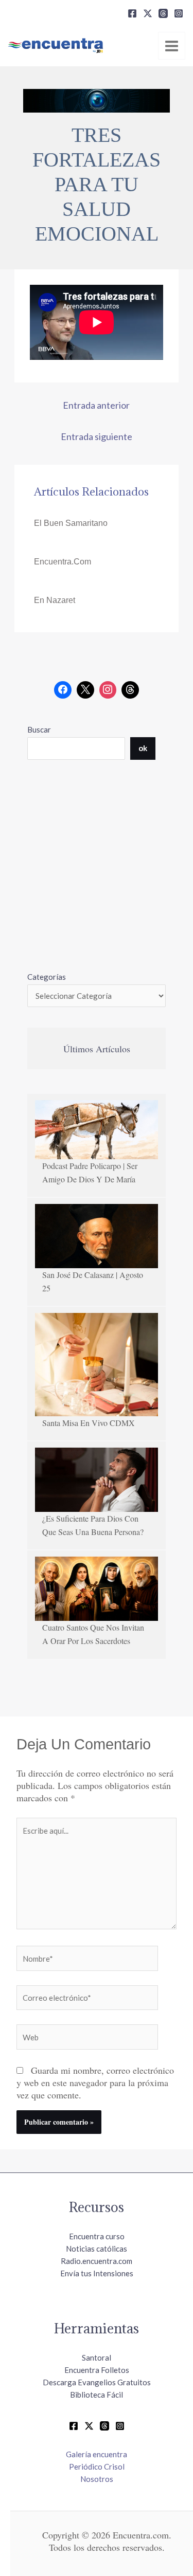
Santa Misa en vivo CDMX (89, 1423)
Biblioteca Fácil (97, 2395)
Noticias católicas (97, 2249)
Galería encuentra (97, 2454)
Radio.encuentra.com (97, 2261)
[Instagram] (179, 13)
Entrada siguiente (97, 436)
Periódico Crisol (97, 2467)
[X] (148, 13)
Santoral (97, 2358)
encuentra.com (63, 562)
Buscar (39, 729)
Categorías (47, 977)
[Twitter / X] (89, 2426)
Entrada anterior (96, 405)
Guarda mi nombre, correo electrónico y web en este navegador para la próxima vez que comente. (95, 2082)
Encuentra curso (97, 2236)
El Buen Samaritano (71, 523)
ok (143, 748)
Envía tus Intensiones (97, 2273)
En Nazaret (55, 600)
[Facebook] (132, 13)
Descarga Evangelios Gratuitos (97, 2382)
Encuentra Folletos (97, 2370)
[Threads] (163, 13)
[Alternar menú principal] (172, 46)
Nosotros (97, 2479)
